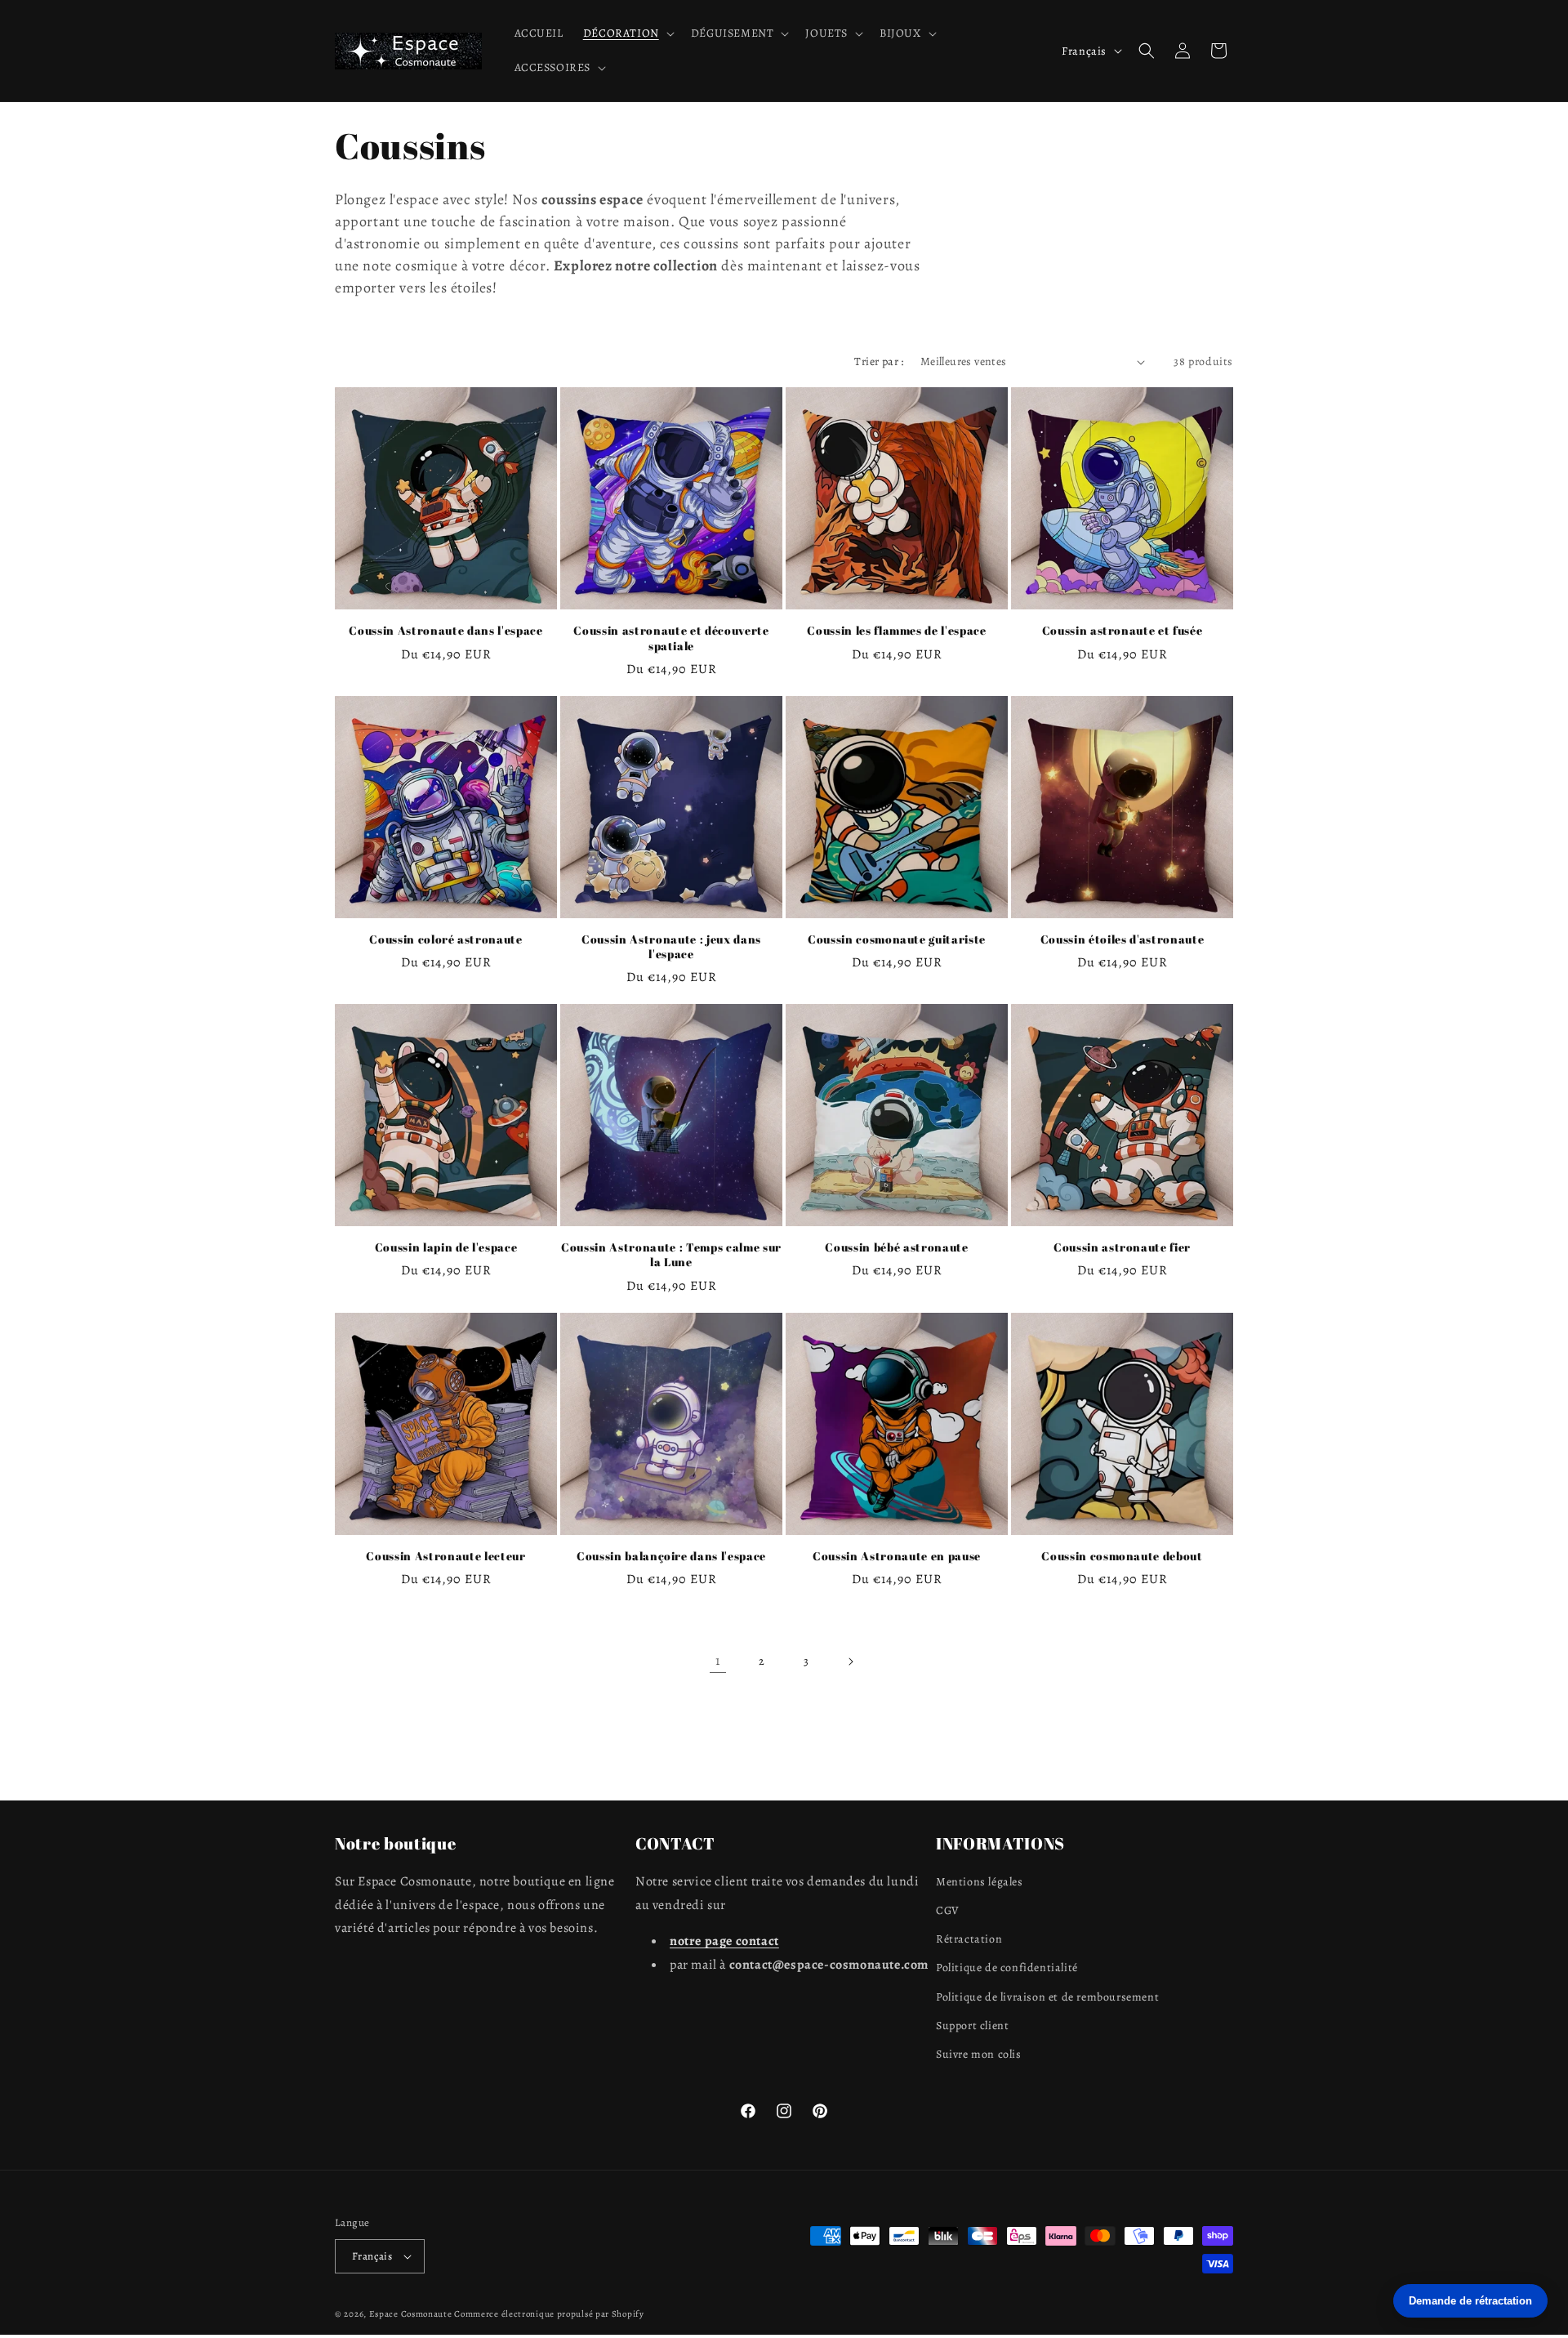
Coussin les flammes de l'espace (896, 631)
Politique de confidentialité (1007, 1968)
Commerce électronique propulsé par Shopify (549, 2314)
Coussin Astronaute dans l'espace (445, 631)
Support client (972, 2026)
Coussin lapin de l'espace (446, 1247)
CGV (948, 1910)
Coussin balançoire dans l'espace (671, 1556)
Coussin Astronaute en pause (897, 1556)
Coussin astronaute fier (1122, 1247)
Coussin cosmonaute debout (1122, 1556)
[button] (627, 33)
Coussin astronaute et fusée (1123, 631)
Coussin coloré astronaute (446, 939)
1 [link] (718, 1661)
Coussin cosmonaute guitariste (897, 939)
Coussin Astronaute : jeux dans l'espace (671, 947)
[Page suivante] (850, 1662)
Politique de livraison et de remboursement (1047, 1997)
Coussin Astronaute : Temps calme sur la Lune (671, 1255)
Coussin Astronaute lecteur (445, 1556)
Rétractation (969, 1939)
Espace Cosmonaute (411, 2314)
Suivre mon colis (979, 2054)
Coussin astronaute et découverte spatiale (671, 638)
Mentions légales (980, 1882)
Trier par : (879, 361)
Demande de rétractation (1470, 2301)
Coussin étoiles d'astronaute (1122, 939)
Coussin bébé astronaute (896, 1247)
